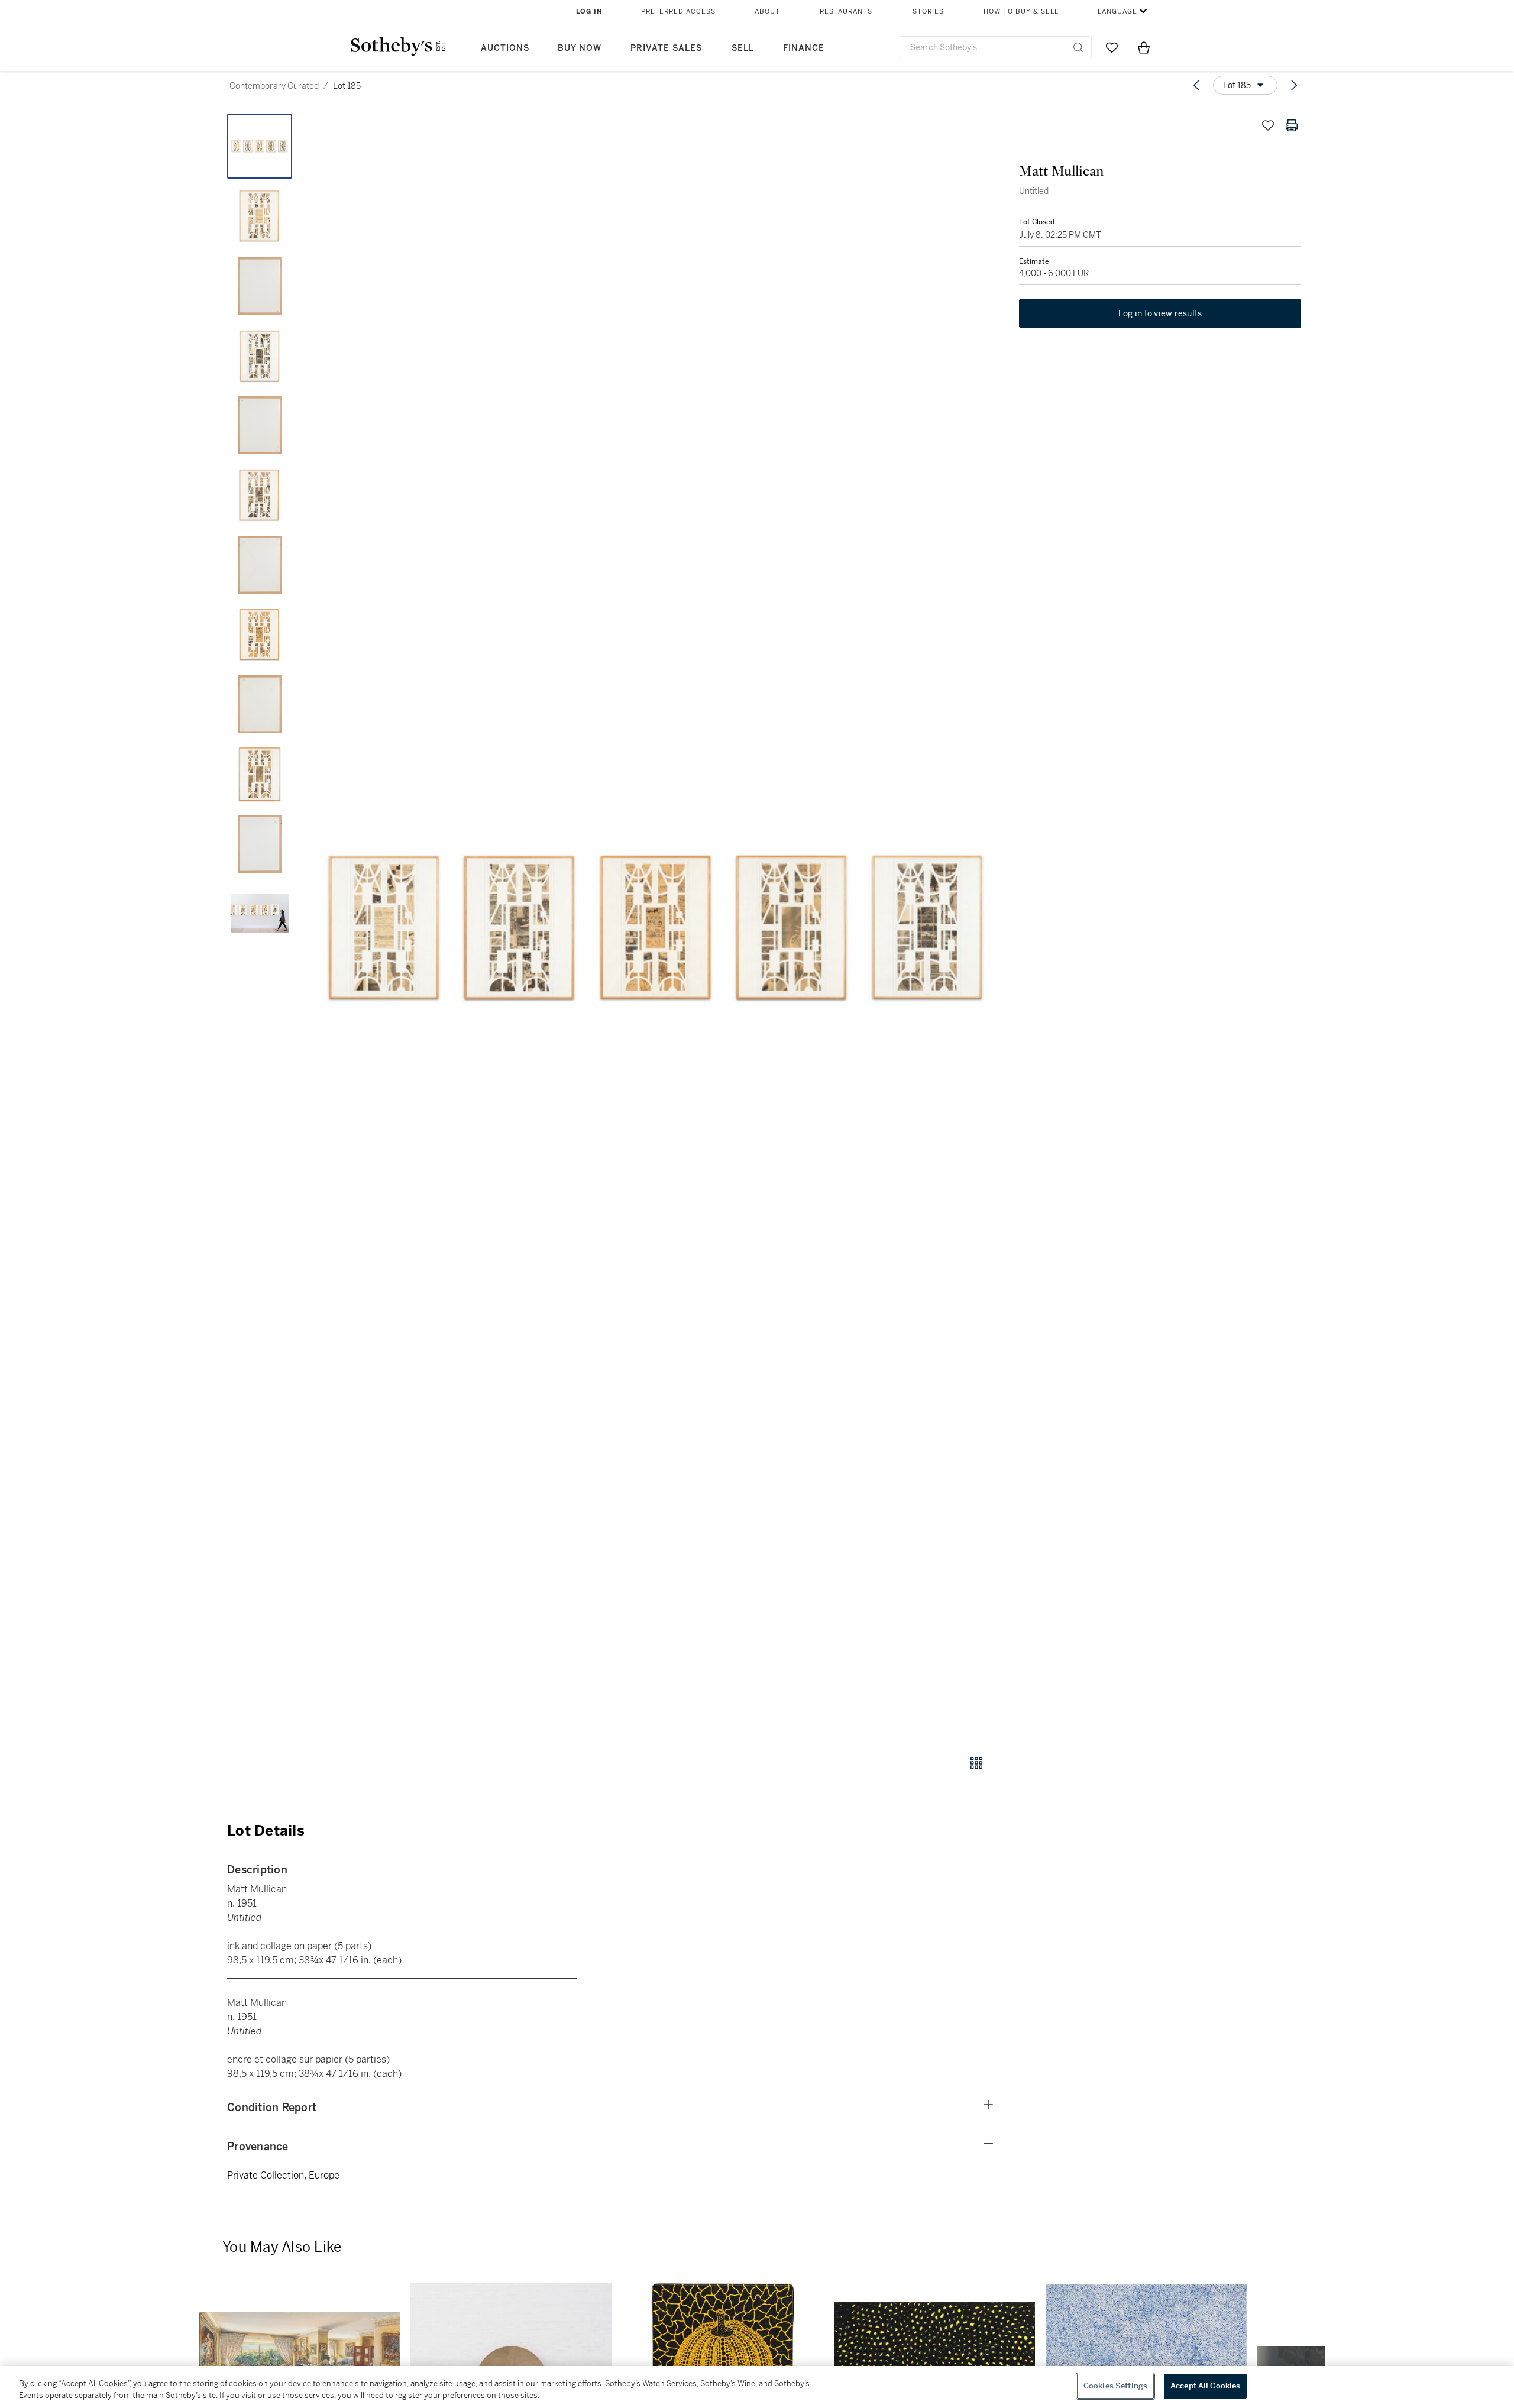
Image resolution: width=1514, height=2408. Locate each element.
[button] (656, 928)
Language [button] (1117, 12)
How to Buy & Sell (1021, 12)
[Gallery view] (976, 1763)
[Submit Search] (1078, 47)
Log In (589, 12)
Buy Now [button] (580, 48)
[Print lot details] (1292, 125)
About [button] (767, 12)
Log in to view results (1160, 313)
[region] (757, 2387)
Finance (804, 48)
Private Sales (666, 48)
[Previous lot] (1196, 85)
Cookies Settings (1115, 2386)
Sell (743, 48)
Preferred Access (678, 12)
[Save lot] (1268, 125)
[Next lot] (1294, 85)
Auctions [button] (505, 48)
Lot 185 (347, 86)
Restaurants (846, 12)
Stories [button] (928, 12)
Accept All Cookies (1205, 2386)
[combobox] (996, 48)
